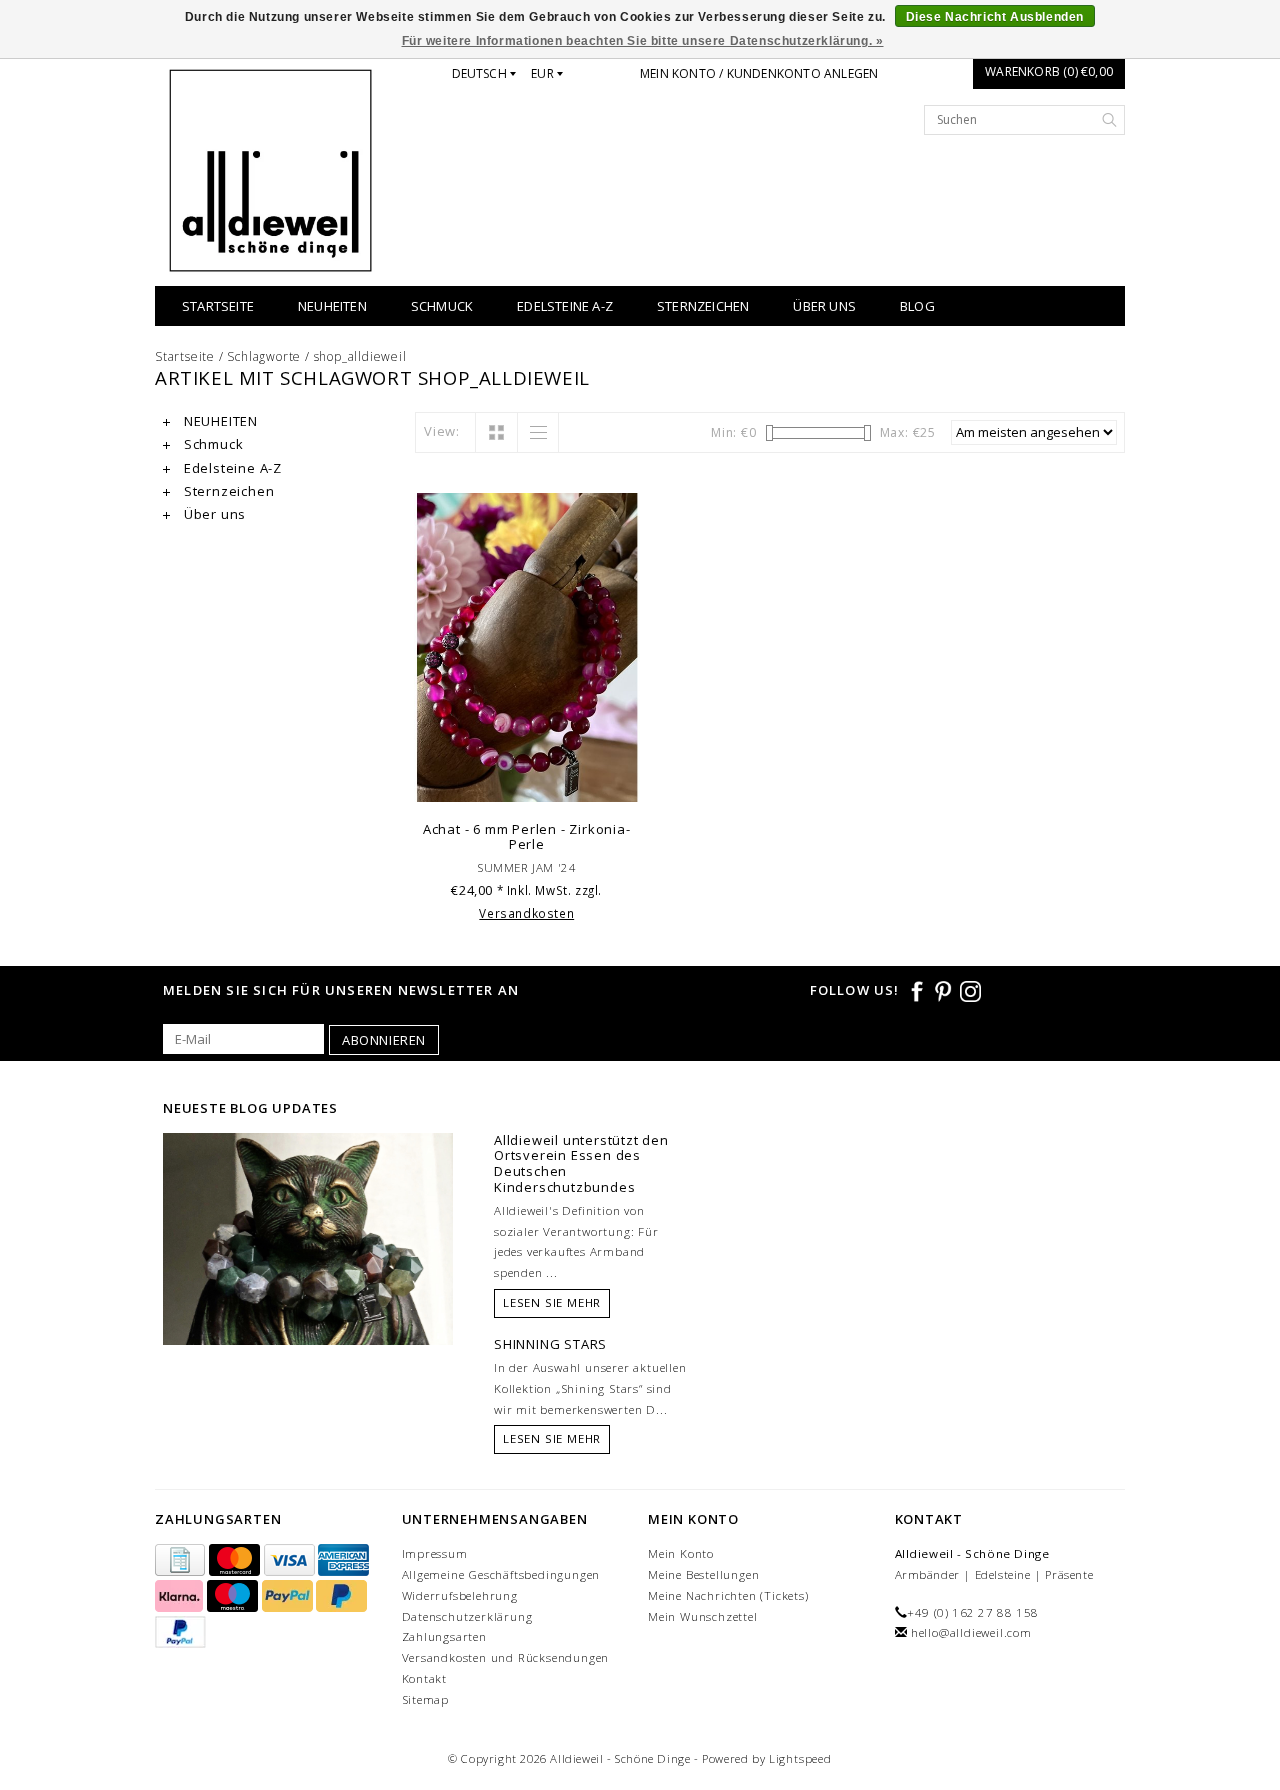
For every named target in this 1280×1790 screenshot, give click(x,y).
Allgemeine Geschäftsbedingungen (501, 1574)
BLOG (917, 306)
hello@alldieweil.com (971, 1632)
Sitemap (426, 1699)
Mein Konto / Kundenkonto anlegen (759, 73)
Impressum (435, 1553)
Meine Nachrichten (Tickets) (728, 1595)
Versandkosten (526, 913)
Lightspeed (800, 1758)
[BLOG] (308, 1276)
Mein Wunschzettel (703, 1616)
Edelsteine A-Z (565, 306)
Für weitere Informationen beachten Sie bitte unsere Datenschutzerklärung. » (643, 41)
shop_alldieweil (360, 356)
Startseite (218, 306)
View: (442, 431)
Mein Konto (681, 1553)
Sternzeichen (703, 306)
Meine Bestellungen (703, 1574)
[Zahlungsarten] (182, 1560)
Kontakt (425, 1678)
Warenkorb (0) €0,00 (1049, 71)
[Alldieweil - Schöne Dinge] (270, 170)
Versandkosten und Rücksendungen (506, 1657)
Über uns (824, 306)
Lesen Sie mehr (552, 1302)
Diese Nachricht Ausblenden (995, 17)
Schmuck (442, 306)
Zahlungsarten (444, 1636)
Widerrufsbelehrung (460, 1595)
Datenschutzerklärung (467, 1616)
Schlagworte (264, 356)
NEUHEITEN (332, 306)
